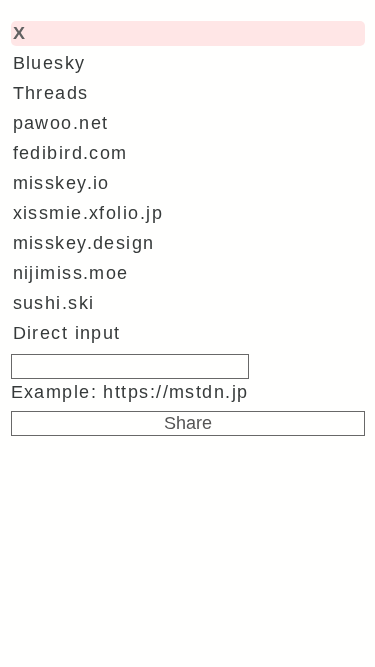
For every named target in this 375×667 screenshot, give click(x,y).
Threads (51, 93)
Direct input (67, 333)
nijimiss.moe (71, 273)
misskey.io (61, 183)
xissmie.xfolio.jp (88, 213)
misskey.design (84, 243)
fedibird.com (70, 153)
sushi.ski (54, 303)
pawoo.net (61, 123)
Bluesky (49, 63)
